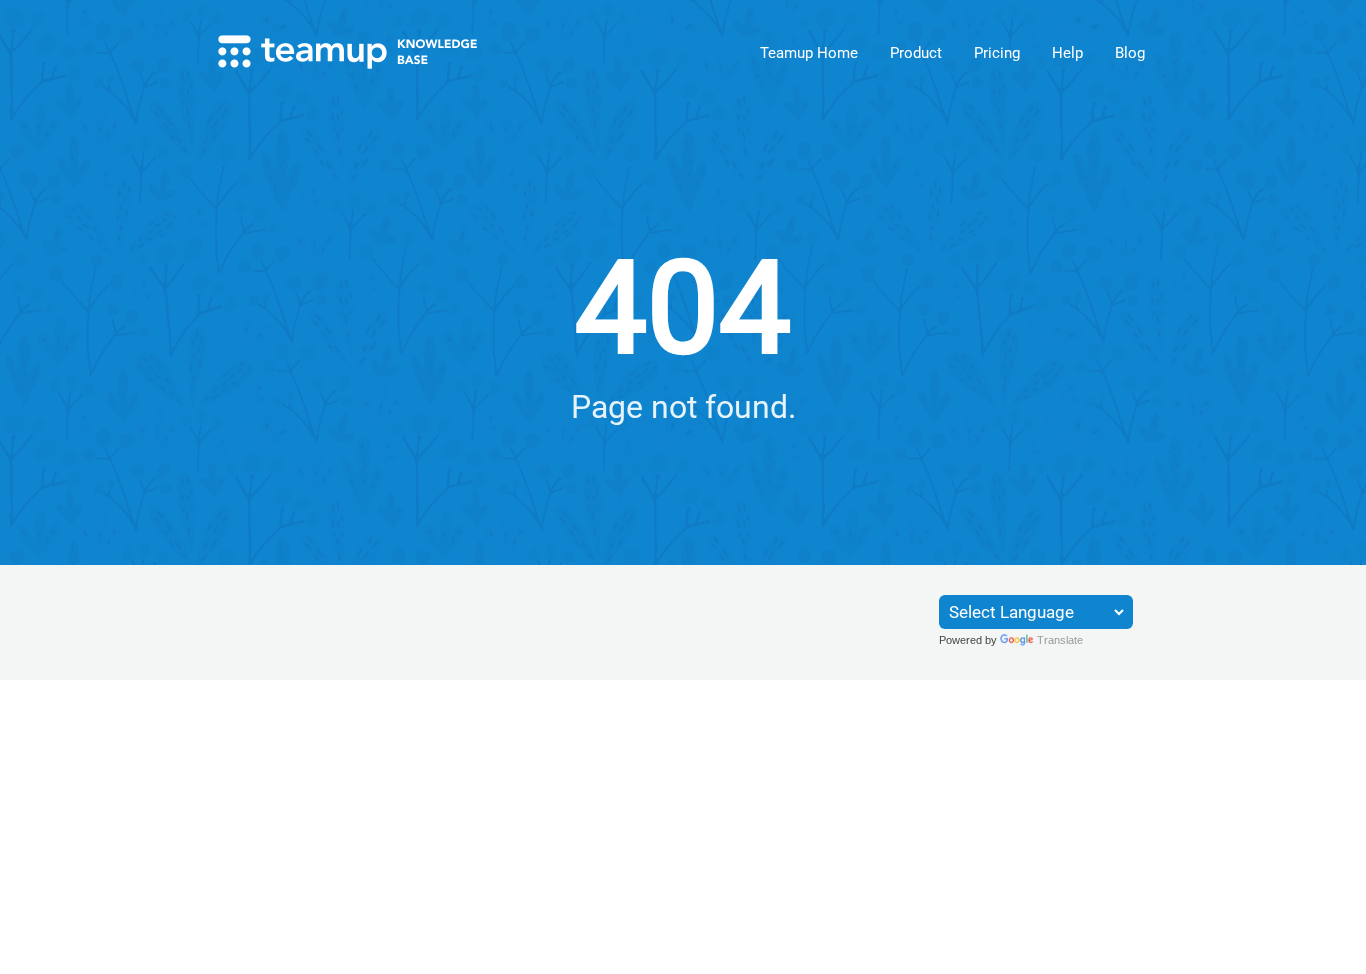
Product (916, 53)
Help (1067, 53)
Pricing (997, 53)
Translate (1060, 640)
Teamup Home (809, 53)
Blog (1130, 53)
